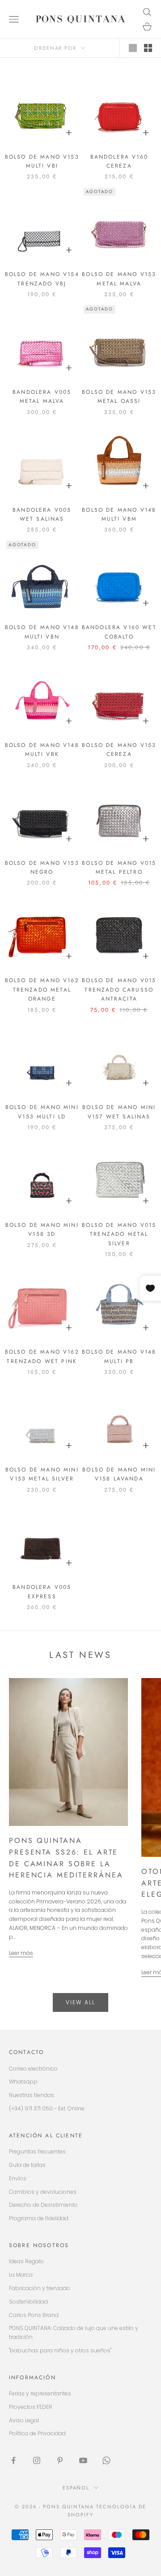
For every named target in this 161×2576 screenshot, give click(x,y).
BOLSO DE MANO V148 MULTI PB (119, 1356)
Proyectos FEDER (31, 2407)
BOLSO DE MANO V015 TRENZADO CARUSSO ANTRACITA (119, 990)
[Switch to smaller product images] (148, 48)
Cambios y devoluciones (43, 2192)
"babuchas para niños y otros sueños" (60, 2350)
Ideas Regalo (26, 2261)
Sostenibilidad (28, 2302)
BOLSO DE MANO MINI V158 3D (42, 1230)
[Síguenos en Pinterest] (60, 2460)
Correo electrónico (33, 2069)
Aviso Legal (24, 2420)
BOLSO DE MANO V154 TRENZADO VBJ (42, 279)
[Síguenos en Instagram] (37, 2460)
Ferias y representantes (40, 2393)
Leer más (21, 1953)
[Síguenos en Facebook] (13, 2460)
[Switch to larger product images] (133, 48)
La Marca (21, 2275)
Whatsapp (23, 2082)
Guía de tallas (27, 2165)
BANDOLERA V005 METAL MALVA (42, 397)
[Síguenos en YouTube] (83, 2460)
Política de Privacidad (37, 2433)
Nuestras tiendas (32, 2095)
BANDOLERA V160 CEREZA (119, 161)
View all (80, 2002)
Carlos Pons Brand (34, 2315)
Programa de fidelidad (39, 2218)
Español (76, 2488)
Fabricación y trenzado (40, 2288)
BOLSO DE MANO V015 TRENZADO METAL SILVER (119, 1234)
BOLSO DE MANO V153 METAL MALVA (119, 279)
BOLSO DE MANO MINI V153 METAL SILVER (42, 1474)
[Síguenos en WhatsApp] (106, 2460)
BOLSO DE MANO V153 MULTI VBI (42, 161)
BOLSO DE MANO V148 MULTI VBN (42, 632)
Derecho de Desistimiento (43, 2205)
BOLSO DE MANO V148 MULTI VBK (42, 750)
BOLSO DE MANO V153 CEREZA (119, 750)
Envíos (18, 2178)
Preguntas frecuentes (37, 2151)
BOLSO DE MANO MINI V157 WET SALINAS (119, 1112)
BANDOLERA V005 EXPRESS (42, 1592)
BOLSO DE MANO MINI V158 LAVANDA (119, 1474)
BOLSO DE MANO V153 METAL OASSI (119, 397)
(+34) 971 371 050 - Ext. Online (47, 2108)
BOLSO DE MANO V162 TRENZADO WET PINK (42, 1356)
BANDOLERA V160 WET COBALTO (119, 632)
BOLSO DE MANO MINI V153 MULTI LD (42, 1112)
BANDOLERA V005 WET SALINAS (42, 514)
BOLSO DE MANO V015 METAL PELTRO (119, 867)
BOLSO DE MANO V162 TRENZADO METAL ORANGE (42, 990)
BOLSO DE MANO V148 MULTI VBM (119, 514)
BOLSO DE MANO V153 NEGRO (42, 867)
